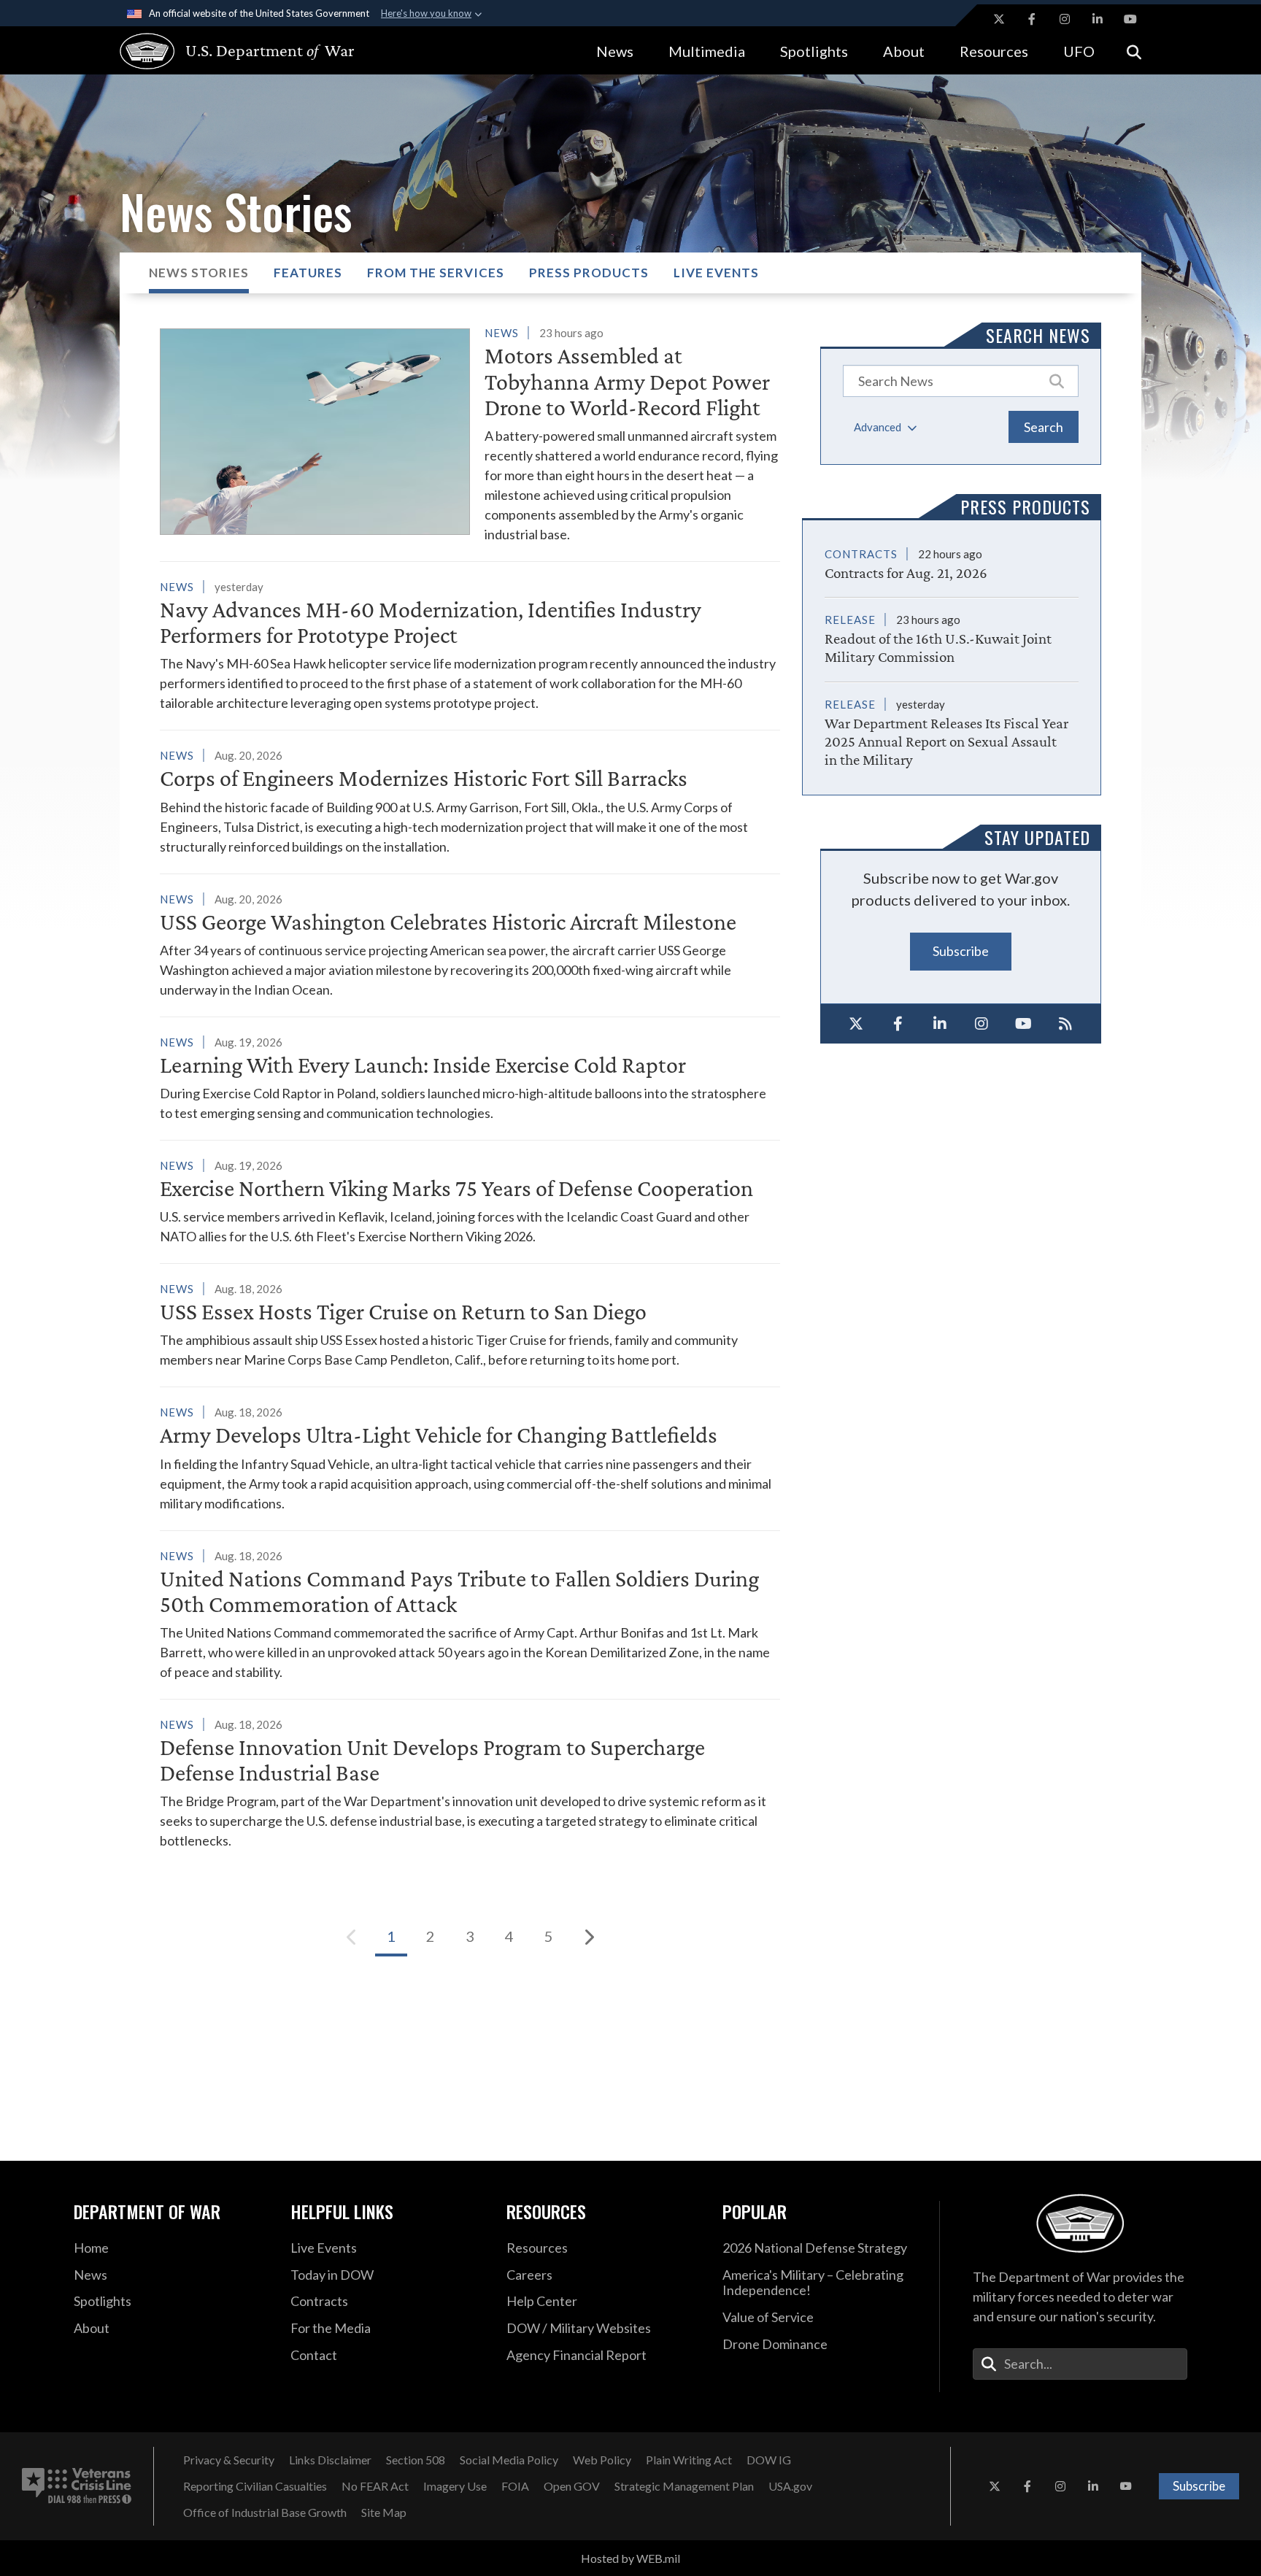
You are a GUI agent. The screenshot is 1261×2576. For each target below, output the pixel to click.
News (615, 51)
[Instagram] (982, 1024)
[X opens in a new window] (999, 19)
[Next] (588, 1937)
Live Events (716, 273)
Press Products (589, 273)
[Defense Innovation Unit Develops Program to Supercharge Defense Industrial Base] (470, 1782)
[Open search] (1134, 51)
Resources (994, 51)
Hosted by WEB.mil (630, 2558)
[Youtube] (1024, 1024)
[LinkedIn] (940, 1024)
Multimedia (707, 51)
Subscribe (961, 951)
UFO (1079, 51)
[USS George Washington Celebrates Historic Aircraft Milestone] (470, 944)
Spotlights (814, 51)
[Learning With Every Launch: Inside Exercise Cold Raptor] (470, 1077)
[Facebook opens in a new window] (1032, 19)
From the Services (436, 273)
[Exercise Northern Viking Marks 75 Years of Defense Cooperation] (470, 1201)
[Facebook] (898, 1024)
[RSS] (1066, 1024)
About (904, 51)
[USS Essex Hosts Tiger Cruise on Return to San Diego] (470, 1324)
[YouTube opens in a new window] (1130, 19)
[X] (856, 1024)
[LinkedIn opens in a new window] (1098, 19)
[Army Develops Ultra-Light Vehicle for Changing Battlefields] (470, 1457)
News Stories (199, 273)
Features (308, 273)
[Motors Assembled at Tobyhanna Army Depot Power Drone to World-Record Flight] (470, 433)
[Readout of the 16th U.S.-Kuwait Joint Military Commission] (952, 632)
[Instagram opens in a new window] (1065, 19)
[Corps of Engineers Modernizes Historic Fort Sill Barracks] (470, 801)
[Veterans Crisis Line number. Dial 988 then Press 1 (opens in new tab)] (77, 2486)
